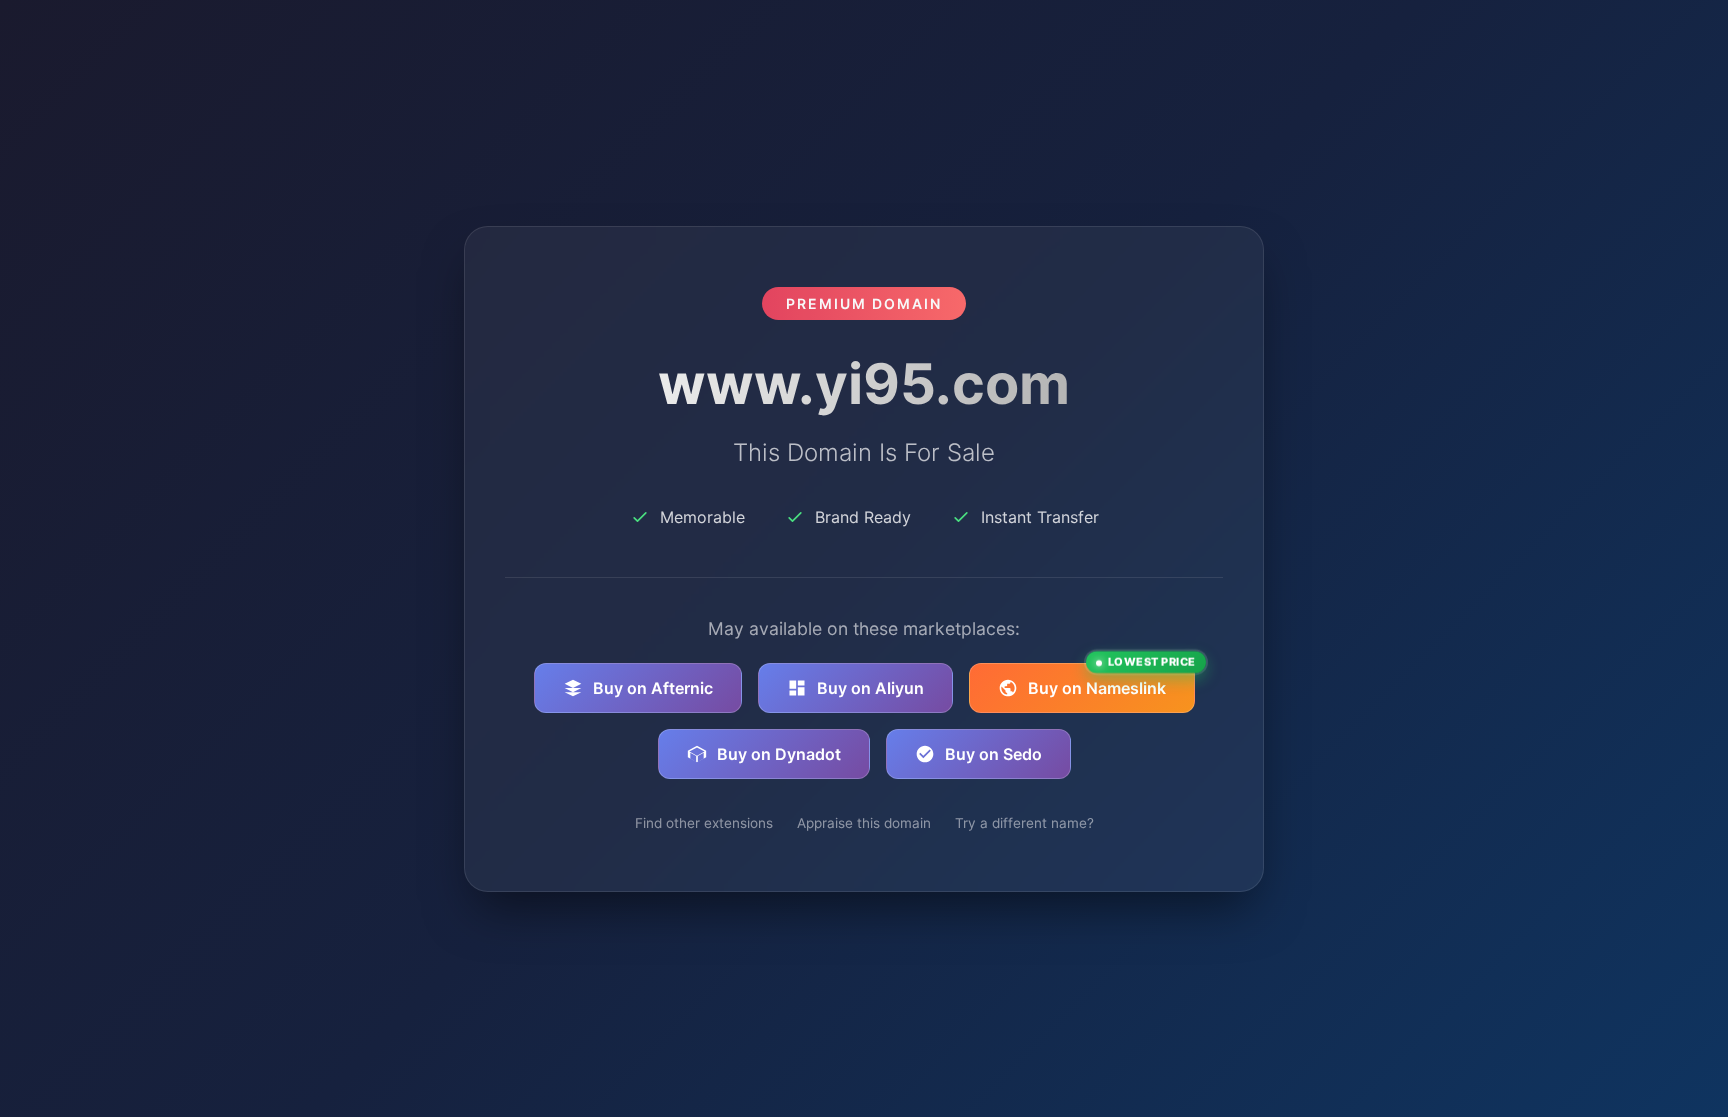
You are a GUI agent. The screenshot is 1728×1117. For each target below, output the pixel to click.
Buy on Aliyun (870, 688)
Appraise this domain (864, 823)
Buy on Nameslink (1111, 680)
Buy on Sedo (993, 754)
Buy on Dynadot (779, 754)
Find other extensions (704, 823)
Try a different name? (1024, 823)
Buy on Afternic (653, 688)
